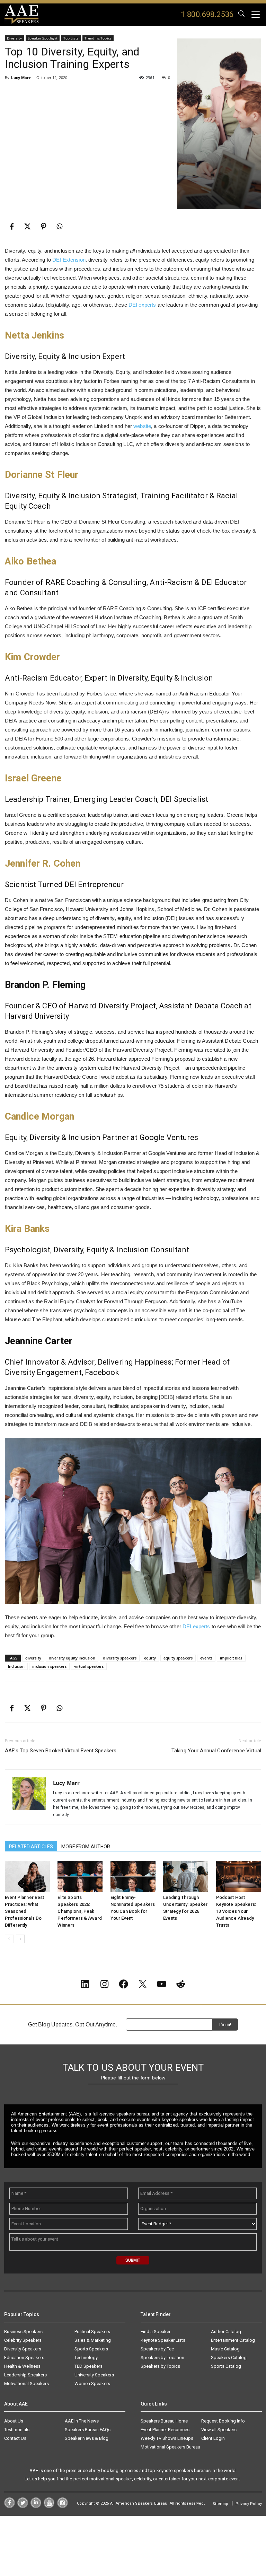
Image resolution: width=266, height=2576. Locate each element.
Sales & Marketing (93, 2340)
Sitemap (220, 2504)
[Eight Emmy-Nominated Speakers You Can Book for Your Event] (133, 1876)
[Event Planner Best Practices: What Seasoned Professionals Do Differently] (27, 1876)
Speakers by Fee (157, 2349)
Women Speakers (92, 2384)
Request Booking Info (223, 2421)
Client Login (213, 2438)
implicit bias (231, 1658)
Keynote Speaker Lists (163, 2340)
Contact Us (15, 2438)
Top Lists (71, 38)
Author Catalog (226, 2332)
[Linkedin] (36, 2506)
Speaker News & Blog (87, 2438)
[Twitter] (23, 2506)
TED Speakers (88, 2366)
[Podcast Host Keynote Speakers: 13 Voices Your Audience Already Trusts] (239, 1876)
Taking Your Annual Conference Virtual (216, 1751)
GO (241, 15)
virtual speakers (89, 1666)
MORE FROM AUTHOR (86, 1847)
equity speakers (178, 1658)
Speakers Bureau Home (164, 2421)
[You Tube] (49, 2506)
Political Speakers (92, 2332)
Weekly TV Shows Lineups (167, 2438)
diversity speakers (120, 1658)
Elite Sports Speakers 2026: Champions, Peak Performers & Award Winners (80, 1911)
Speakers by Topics (160, 2366)
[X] (28, 227)
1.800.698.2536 (207, 14)
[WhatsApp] (60, 227)
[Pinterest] (44, 227)
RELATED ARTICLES (31, 1847)
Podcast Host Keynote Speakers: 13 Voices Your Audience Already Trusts (236, 1911)
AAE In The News (82, 2421)
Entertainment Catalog (233, 2340)
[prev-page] (9, 1939)
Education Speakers (24, 2358)
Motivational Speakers (26, 2384)
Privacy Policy (249, 2504)
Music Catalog (225, 2349)
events (206, 1658)
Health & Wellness (22, 2366)
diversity (33, 1658)
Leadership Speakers (25, 2375)
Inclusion (16, 1666)
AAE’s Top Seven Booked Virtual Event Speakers (61, 1751)
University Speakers (94, 2375)
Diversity (14, 38)
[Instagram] (63, 2506)
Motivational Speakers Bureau (170, 2447)
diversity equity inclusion (72, 1658)
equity (150, 1658)
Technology (86, 2358)
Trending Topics (98, 38)
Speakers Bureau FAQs (88, 2430)
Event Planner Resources (165, 2430)
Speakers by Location (162, 2358)
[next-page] (20, 1939)
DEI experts (142, 305)
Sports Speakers (91, 2349)
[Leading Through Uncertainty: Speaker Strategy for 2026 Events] (186, 1876)
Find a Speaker (156, 2332)
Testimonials (17, 2430)
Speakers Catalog (229, 2358)
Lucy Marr (21, 77)
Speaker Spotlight (42, 38)
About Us (14, 2421)
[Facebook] (12, 227)
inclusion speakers (49, 1666)
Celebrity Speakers (23, 2340)
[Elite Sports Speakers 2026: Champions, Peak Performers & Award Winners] (80, 1876)
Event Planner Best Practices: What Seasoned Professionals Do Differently (25, 1911)
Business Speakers (23, 2332)
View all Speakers (219, 2430)
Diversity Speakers (23, 2349)
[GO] (241, 15)
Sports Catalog (226, 2366)
